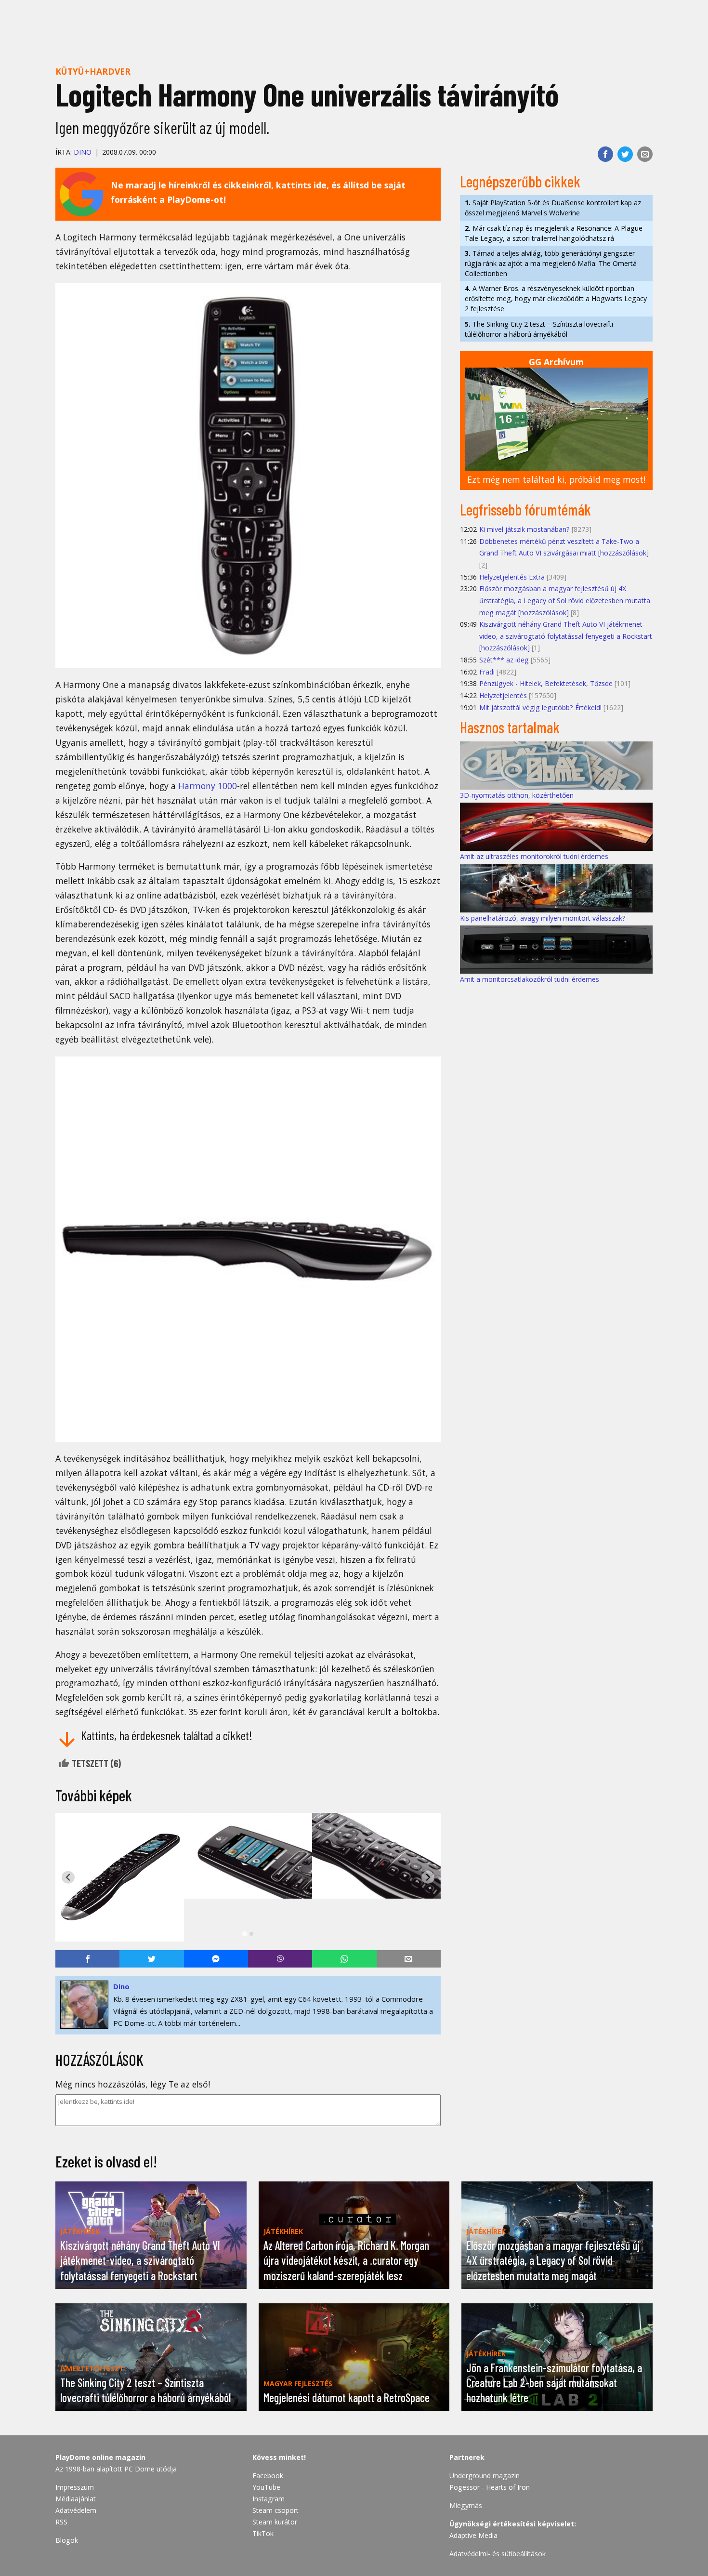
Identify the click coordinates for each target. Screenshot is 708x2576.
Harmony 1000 (208, 786)
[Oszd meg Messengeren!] (216, 1959)
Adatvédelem (76, 2510)
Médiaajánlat (76, 2499)
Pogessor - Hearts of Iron (490, 2487)
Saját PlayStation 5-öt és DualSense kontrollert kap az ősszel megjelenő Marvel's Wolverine (553, 208)
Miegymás (466, 2505)
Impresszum (75, 2487)
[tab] (244, 1934)
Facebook (268, 2476)
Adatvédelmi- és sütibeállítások (498, 2554)
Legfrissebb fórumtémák (525, 509)
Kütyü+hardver (93, 71)
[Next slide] (428, 1877)
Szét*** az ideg (504, 660)
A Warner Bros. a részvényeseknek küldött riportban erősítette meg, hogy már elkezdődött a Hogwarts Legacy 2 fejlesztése (556, 298)
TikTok (263, 2533)
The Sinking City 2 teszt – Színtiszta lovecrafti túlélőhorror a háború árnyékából (539, 329)
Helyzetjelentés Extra (512, 577)
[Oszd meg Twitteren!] (625, 154)
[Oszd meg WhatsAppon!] (344, 1959)
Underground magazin (485, 2476)
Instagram (269, 2499)
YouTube (266, 2487)
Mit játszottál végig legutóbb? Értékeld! (540, 707)
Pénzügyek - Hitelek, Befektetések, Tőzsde (546, 683)
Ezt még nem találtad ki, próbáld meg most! (556, 479)
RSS (61, 2522)
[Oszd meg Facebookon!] (605, 154)
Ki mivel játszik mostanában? (524, 529)
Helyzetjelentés (503, 695)
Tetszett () (95, 1763)
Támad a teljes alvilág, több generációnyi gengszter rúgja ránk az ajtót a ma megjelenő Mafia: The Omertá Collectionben (551, 263)
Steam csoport (275, 2510)
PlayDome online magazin (100, 2457)
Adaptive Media (473, 2535)
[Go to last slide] (68, 1877)
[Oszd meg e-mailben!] (645, 154)
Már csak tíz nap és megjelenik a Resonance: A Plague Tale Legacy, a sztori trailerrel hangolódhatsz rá (554, 233)
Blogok (67, 2540)
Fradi (487, 672)
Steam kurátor (275, 2522)
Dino (83, 152)
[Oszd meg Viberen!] (280, 1959)
